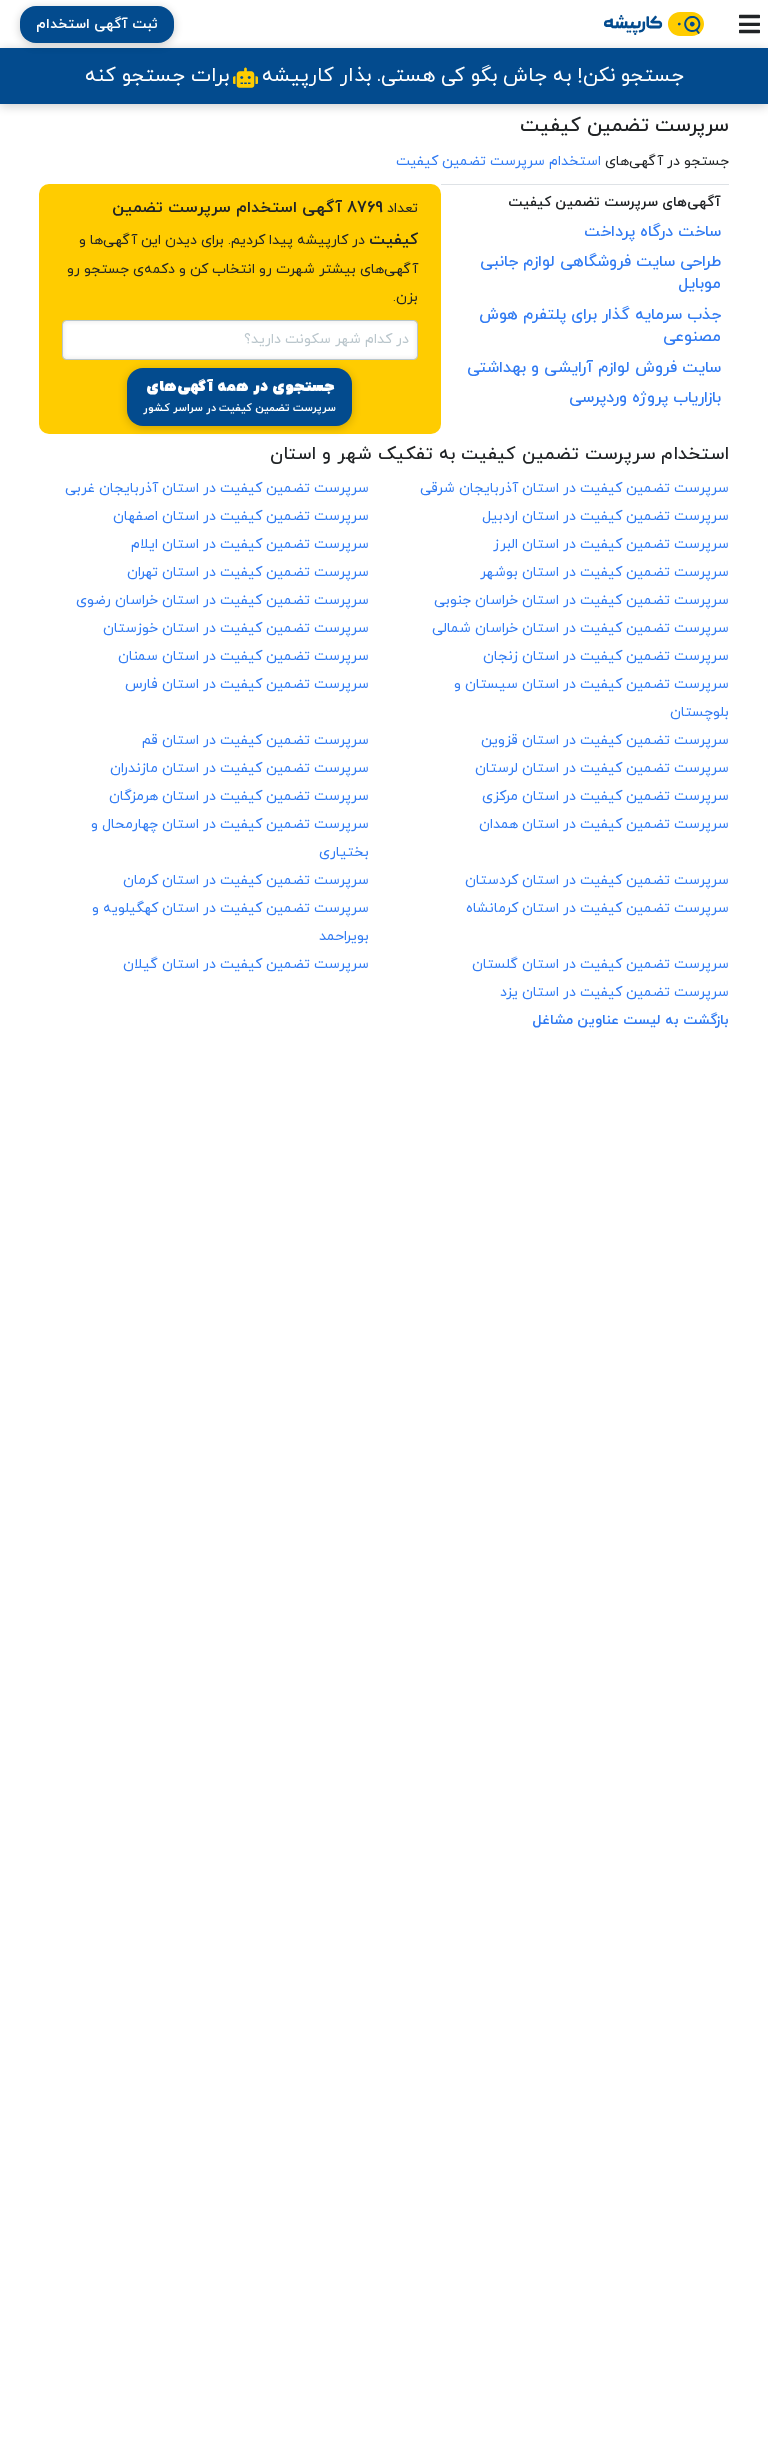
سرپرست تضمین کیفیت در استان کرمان (246, 880)
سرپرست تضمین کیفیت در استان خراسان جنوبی (581, 600)
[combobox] (240, 338)
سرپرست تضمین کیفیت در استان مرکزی (605, 796)
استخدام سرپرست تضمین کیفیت (498, 161)
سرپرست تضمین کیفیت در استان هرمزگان (239, 796)
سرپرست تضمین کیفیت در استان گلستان (600, 964)
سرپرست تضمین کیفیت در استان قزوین (605, 740)
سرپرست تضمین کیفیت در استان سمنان (243, 656)
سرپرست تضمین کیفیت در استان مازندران (239, 768)
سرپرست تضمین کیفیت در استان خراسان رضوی (222, 600)
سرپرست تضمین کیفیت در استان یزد (614, 992)
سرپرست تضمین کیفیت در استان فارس (247, 684)
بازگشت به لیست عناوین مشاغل (630, 1020)
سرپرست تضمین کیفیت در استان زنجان (606, 656)
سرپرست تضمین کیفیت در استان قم (255, 740)
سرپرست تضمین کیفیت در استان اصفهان (241, 516)
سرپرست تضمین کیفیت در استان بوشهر (604, 572)
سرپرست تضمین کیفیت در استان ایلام (250, 544)
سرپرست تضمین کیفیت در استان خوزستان (236, 628)
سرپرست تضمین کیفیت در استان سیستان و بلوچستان (591, 698)
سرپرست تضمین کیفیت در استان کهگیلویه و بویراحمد (230, 922)
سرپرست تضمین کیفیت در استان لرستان (602, 768)
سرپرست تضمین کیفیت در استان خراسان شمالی (580, 628)
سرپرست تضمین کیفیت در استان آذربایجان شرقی (574, 488)
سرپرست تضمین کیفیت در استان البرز (611, 544)
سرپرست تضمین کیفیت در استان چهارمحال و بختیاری (230, 838)
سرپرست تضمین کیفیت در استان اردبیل (605, 516)
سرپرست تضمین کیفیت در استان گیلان (246, 964)
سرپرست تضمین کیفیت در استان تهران (248, 572)
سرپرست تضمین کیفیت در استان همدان (604, 824)
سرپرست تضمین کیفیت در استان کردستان (597, 880)
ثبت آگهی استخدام (97, 24)
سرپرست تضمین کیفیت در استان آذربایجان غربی (217, 488)
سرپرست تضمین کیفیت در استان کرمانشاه (597, 908)
